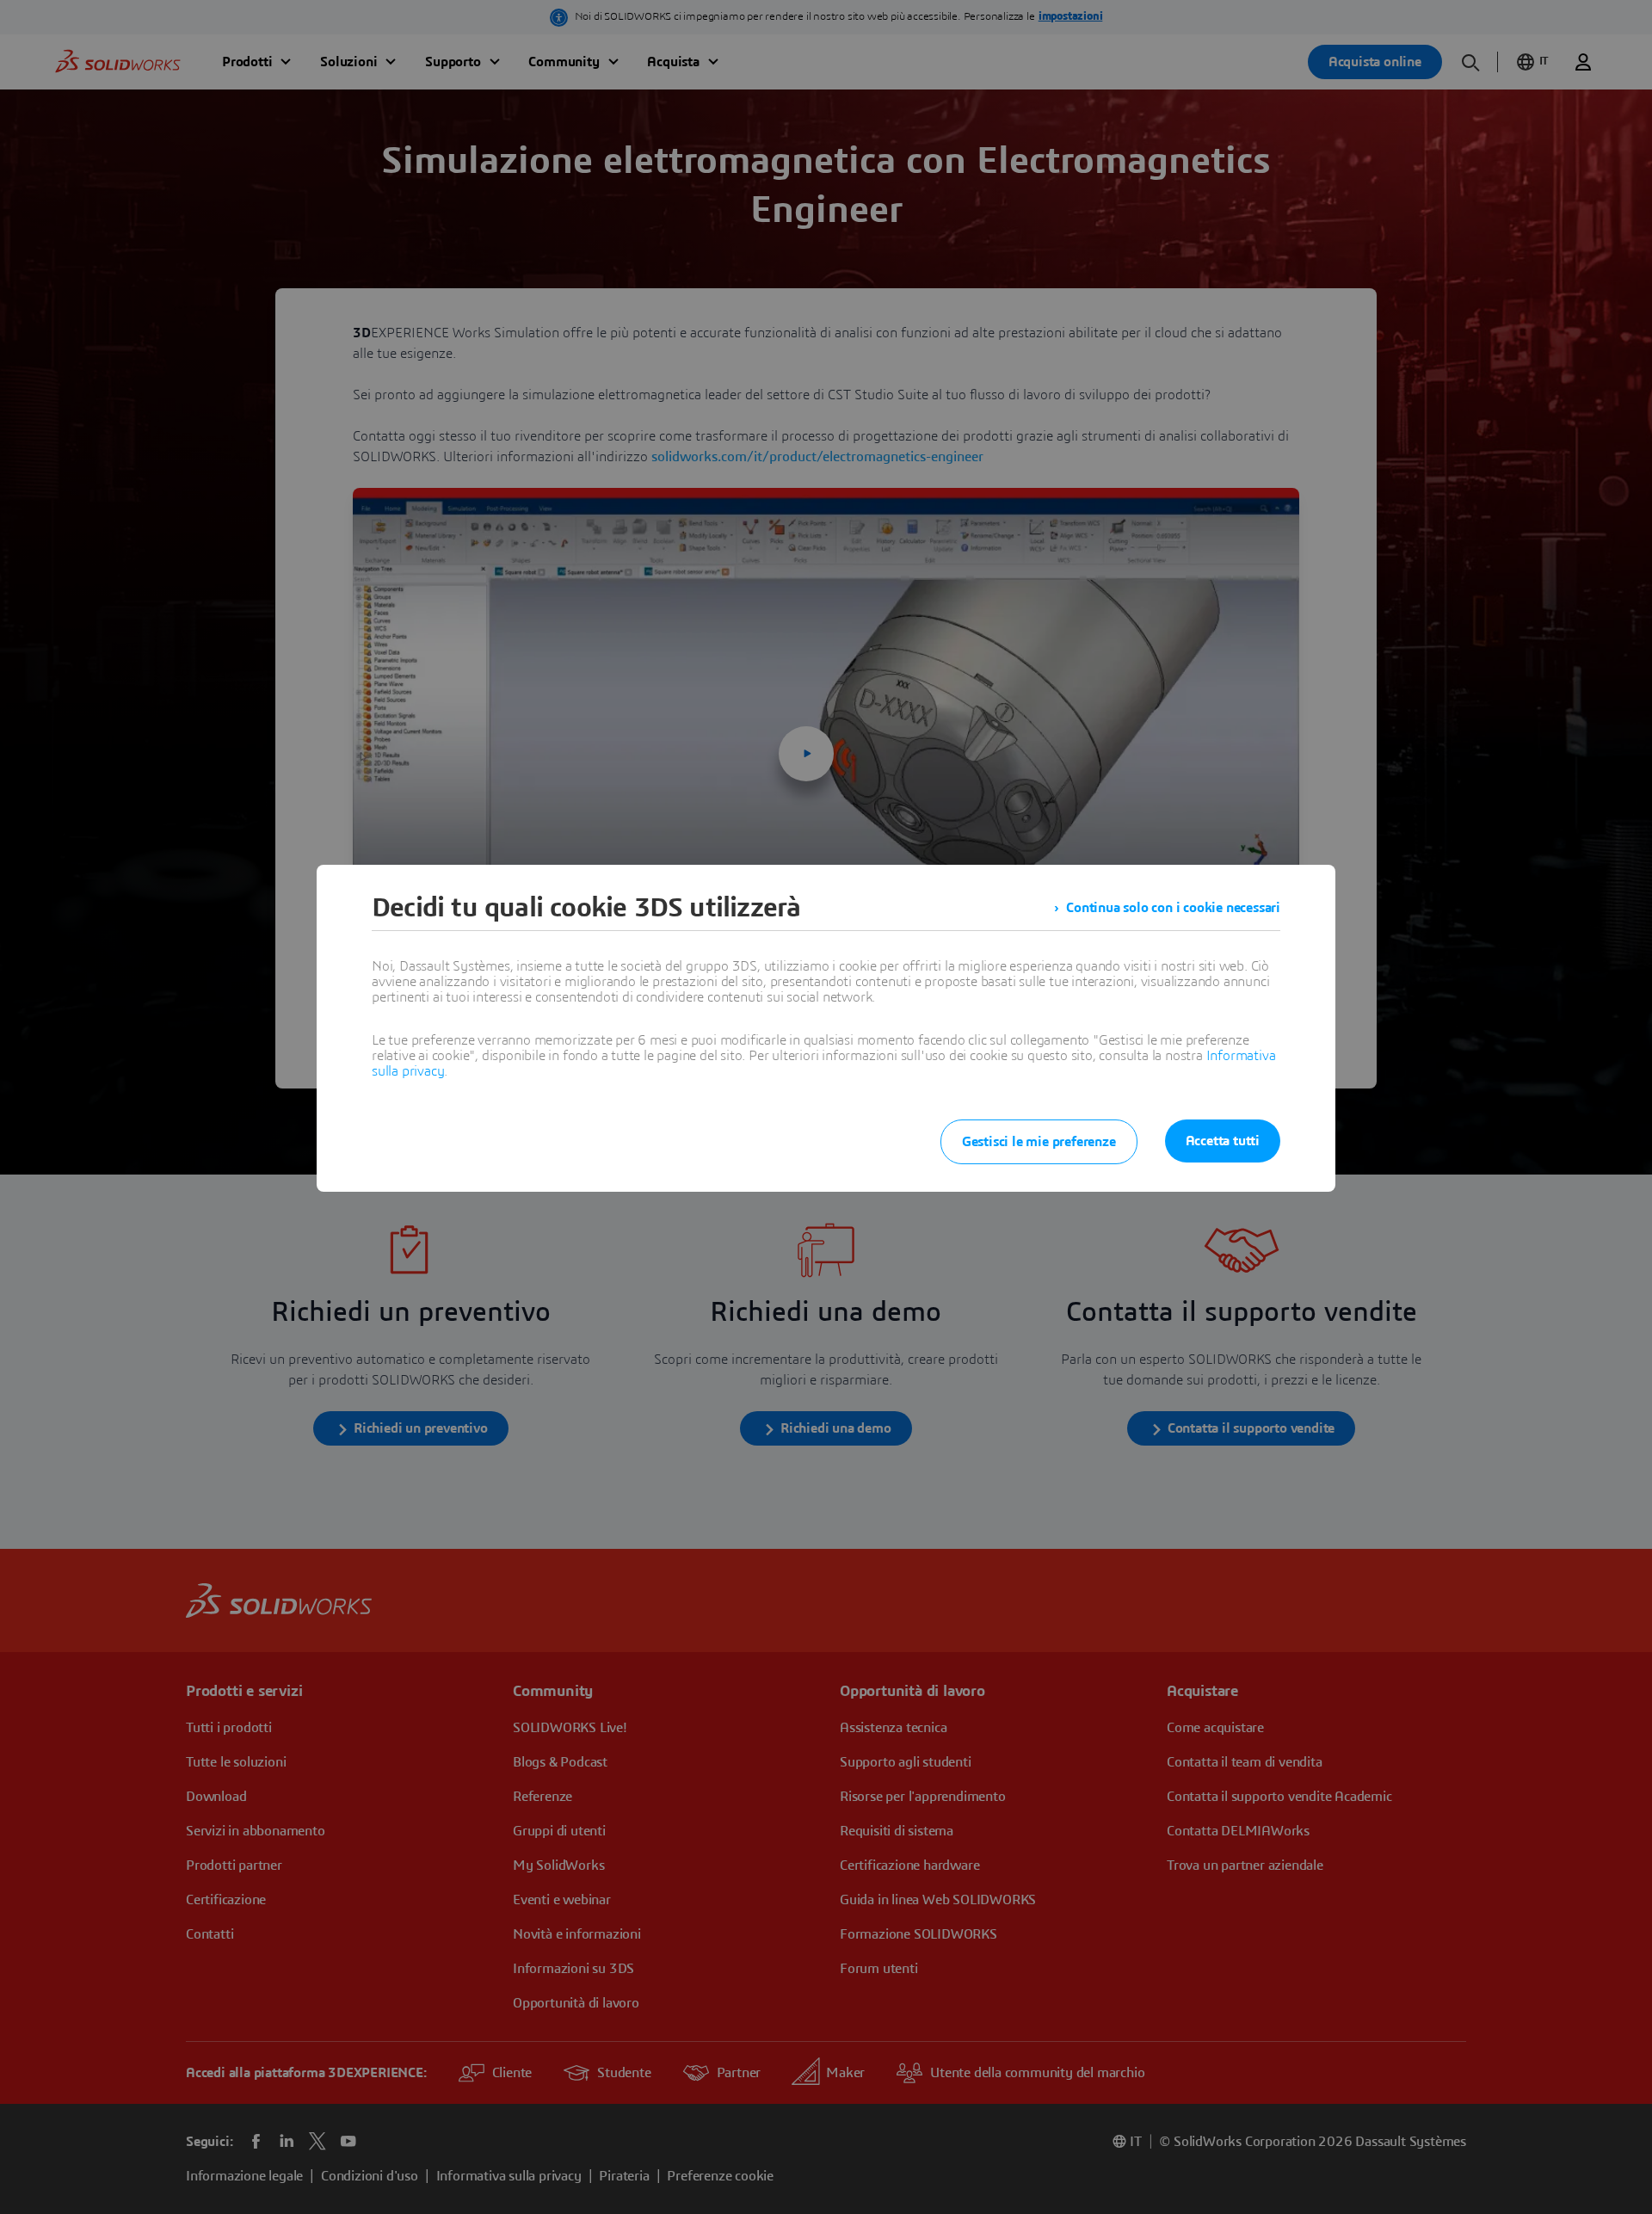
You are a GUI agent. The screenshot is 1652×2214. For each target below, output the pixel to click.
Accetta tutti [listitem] (1223, 1141)
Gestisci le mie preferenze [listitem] (1039, 1142)
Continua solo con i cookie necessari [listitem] (1173, 908)
